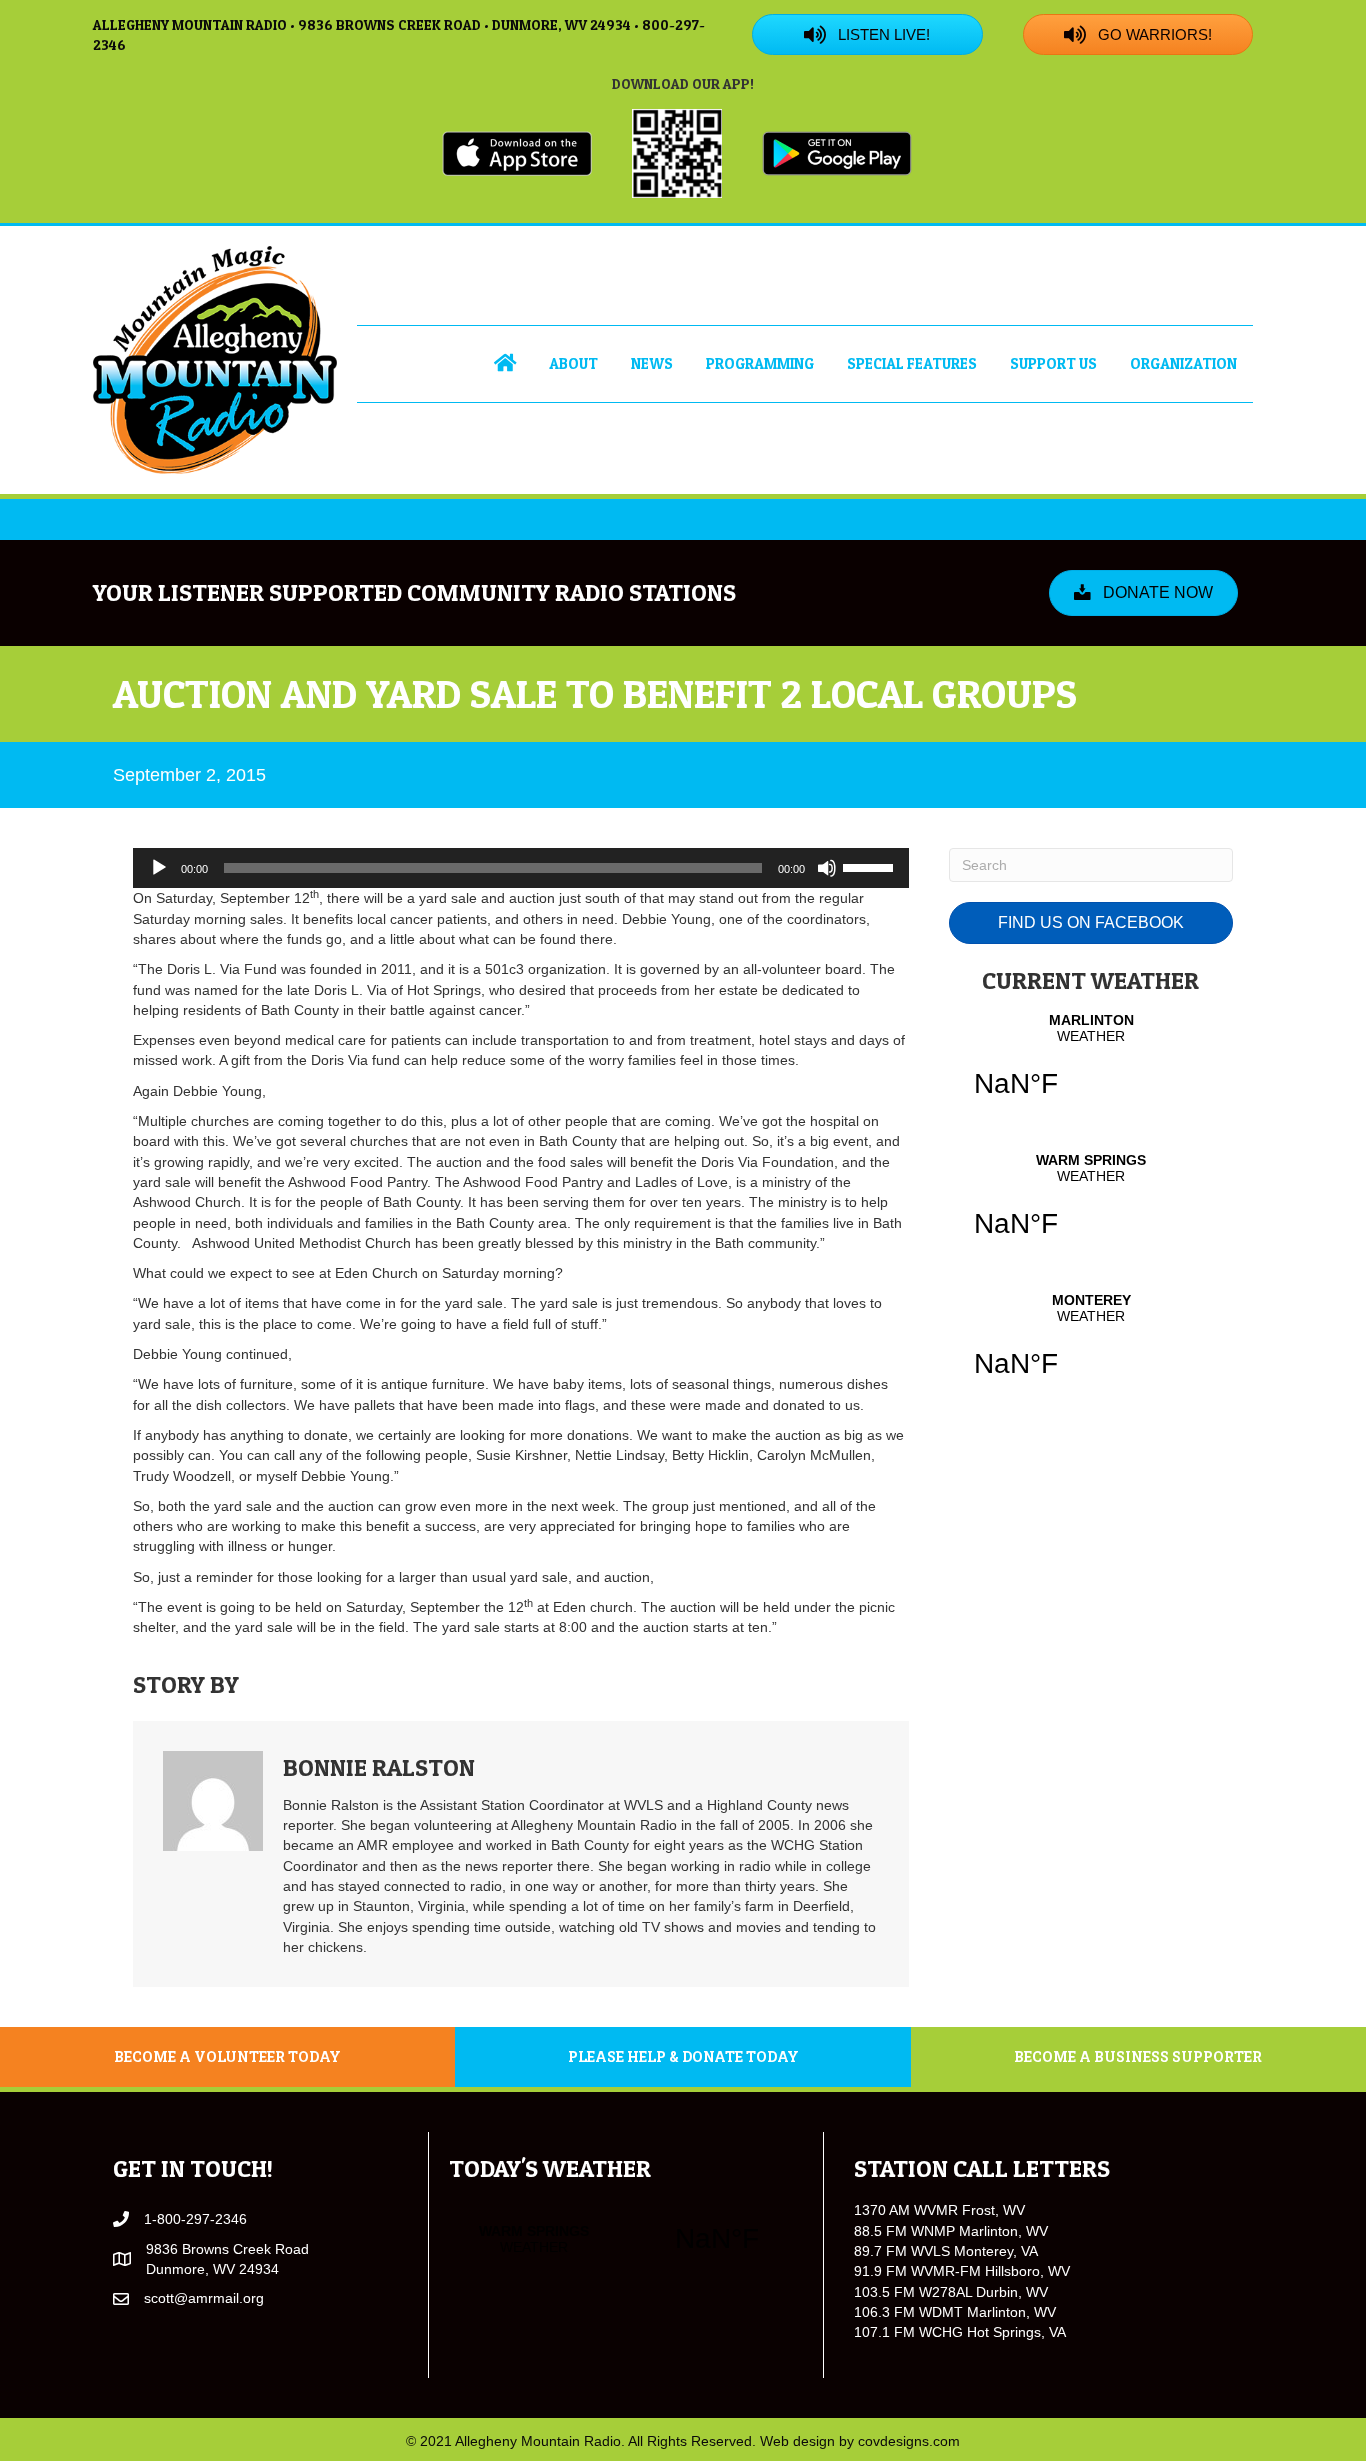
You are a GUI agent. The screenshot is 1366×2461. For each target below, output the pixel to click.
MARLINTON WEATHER (1091, 1068)
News (652, 363)
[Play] (159, 868)
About (573, 363)
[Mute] (827, 868)
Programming (760, 363)
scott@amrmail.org (204, 2298)
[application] (521, 868)
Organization (1183, 363)
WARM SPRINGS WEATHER (1091, 1208)
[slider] (871, 866)
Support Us (1053, 363)
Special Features (912, 363)
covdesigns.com (909, 2441)
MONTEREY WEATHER (1091, 1348)
